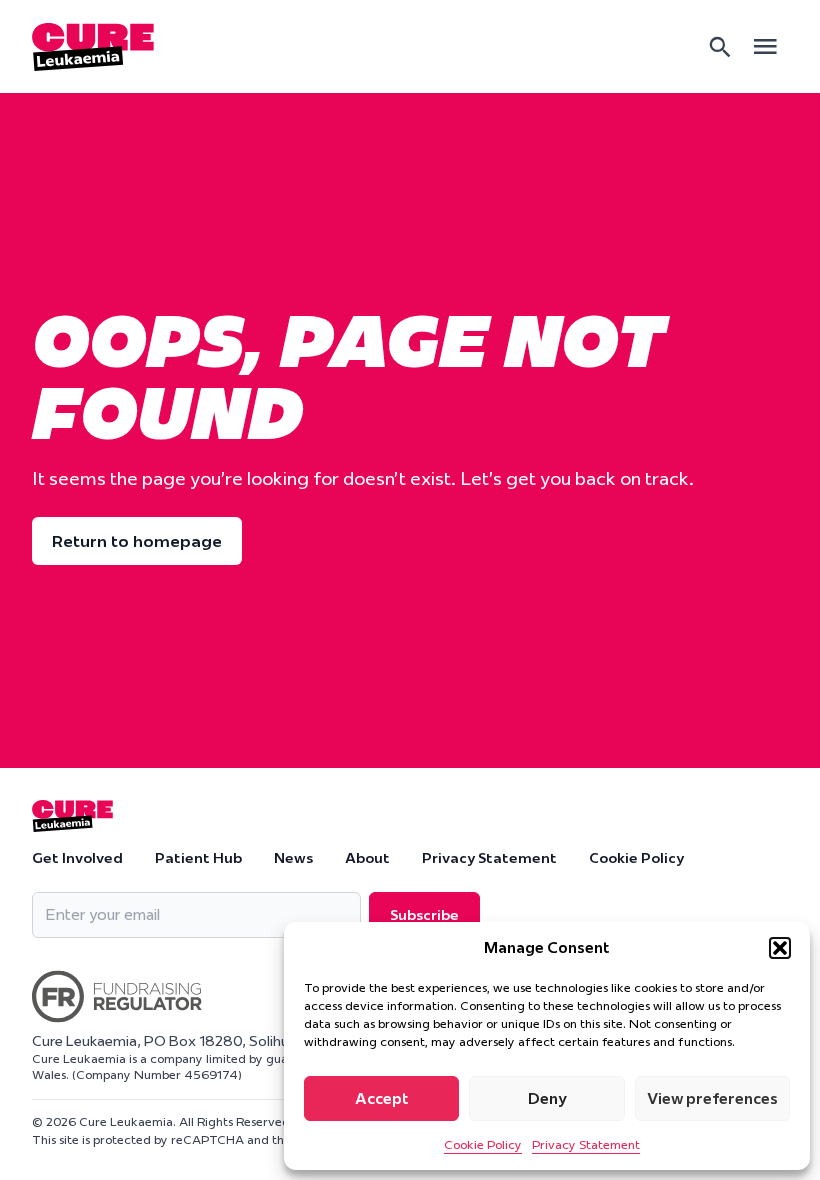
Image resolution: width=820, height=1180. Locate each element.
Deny (547, 1098)
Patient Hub (198, 858)
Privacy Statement (586, 1144)
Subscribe (424, 915)
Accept (382, 1098)
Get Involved (77, 858)
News (293, 858)
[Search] (720, 47)
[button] (780, 948)
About (367, 858)
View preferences (712, 1098)
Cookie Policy (483, 1144)
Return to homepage (137, 541)
